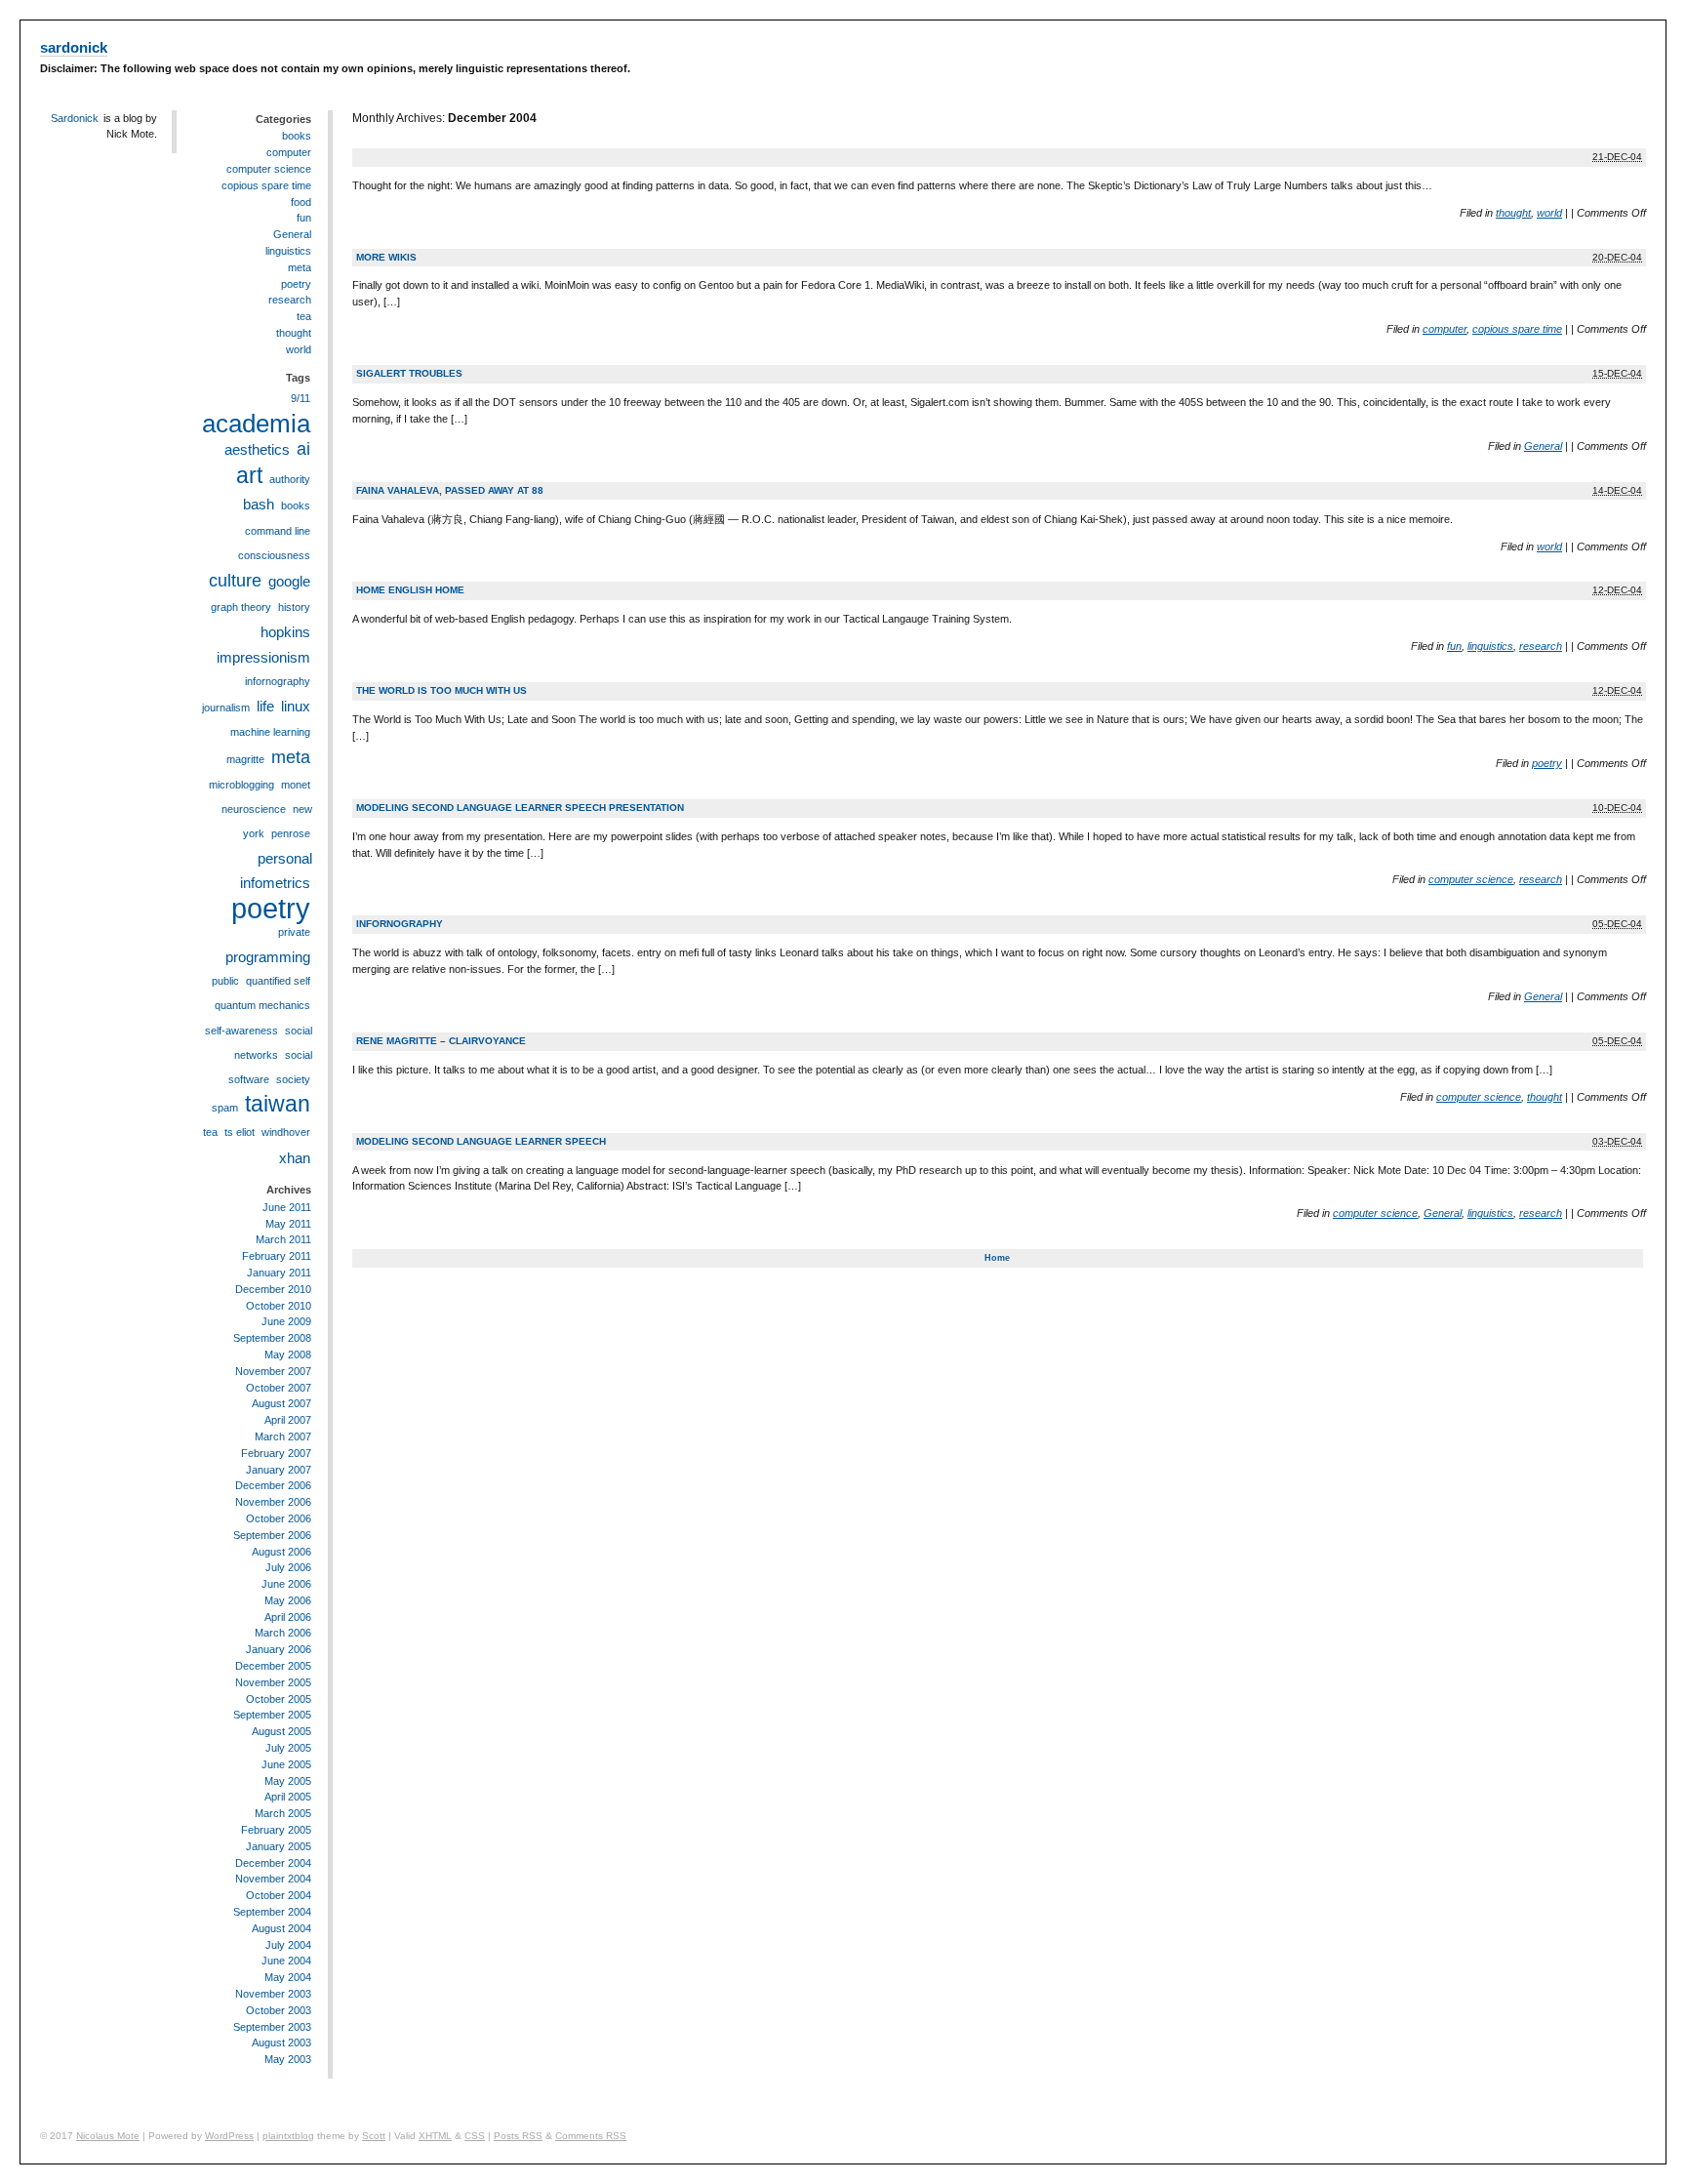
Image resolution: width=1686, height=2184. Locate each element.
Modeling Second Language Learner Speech (481, 1141)
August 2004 (281, 1928)
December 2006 (273, 1485)
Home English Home (410, 590)
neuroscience (254, 809)
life (265, 706)
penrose (291, 833)
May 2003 (288, 2059)
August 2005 (281, 1731)
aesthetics (257, 449)
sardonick (74, 48)
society (293, 1079)
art (249, 475)
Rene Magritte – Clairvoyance (441, 1041)
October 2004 (279, 1895)
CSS (475, 2136)
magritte (245, 759)
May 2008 (288, 1355)
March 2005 (283, 1813)
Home (997, 1258)
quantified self (278, 981)
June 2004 (286, 1961)
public (225, 981)
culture (235, 580)
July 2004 (288, 1945)
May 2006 (288, 1600)
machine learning (270, 732)
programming (268, 957)
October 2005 (279, 1699)
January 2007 (279, 1470)
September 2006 (272, 1535)
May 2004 (288, 1977)
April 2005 (288, 1797)
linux (296, 706)
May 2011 (288, 1224)
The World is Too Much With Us (442, 690)
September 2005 (272, 1715)
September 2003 (272, 2027)
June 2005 (286, 1764)
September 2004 (272, 1912)
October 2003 (279, 2010)
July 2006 (288, 1567)
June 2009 (286, 1321)
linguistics (1490, 646)
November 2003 (273, 1994)
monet (296, 785)
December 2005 (273, 1666)
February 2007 (276, 1453)
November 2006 (273, 1502)
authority (290, 479)
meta (300, 267)
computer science (1471, 879)
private (294, 932)
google (289, 581)
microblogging (241, 785)
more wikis (386, 257)
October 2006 (279, 1518)
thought (1513, 213)
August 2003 (281, 2042)
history (294, 607)
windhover (286, 1132)
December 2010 (273, 1289)
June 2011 (287, 1207)
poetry (1547, 763)
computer (1445, 329)
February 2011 (277, 1256)
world (1549, 213)
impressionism (263, 657)
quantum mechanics (262, 1005)
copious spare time (1517, 329)
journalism (226, 708)
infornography (400, 924)
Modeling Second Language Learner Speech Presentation (520, 808)
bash (259, 504)
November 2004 (273, 1879)
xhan (295, 1158)
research (1541, 646)
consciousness (274, 555)
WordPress (229, 2136)
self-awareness (241, 1031)
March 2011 (283, 1239)
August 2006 (281, 1552)
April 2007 (288, 1420)
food (301, 202)
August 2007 (281, 1403)
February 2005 (276, 1830)
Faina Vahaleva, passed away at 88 (450, 490)
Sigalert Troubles (409, 373)
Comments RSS (591, 2136)
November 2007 (273, 1371)
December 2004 (273, 1863)
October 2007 (279, 1388)
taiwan (278, 1104)
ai (303, 448)
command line (278, 531)
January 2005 (279, 1846)
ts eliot (240, 1132)
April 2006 (288, 1617)
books (297, 136)
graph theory (241, 607)
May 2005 (288, 1781)
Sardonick (75, 118)
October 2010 (279, 1306)
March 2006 (283, 1633)
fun (1454, 646)
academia (256, 424)
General (1543, 446)
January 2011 (279, 1273)
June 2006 (286, 1584)
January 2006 (279, 1649)
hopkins (285, 632)
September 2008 (272, 1338)
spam (225, 1108)
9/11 (301, 398)
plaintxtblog (288, 2136)
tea (304, 316)
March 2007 (283, 1436)
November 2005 (273, 1682)
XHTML (435, 2136)
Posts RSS (518, 2136)
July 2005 (288, 1748)
